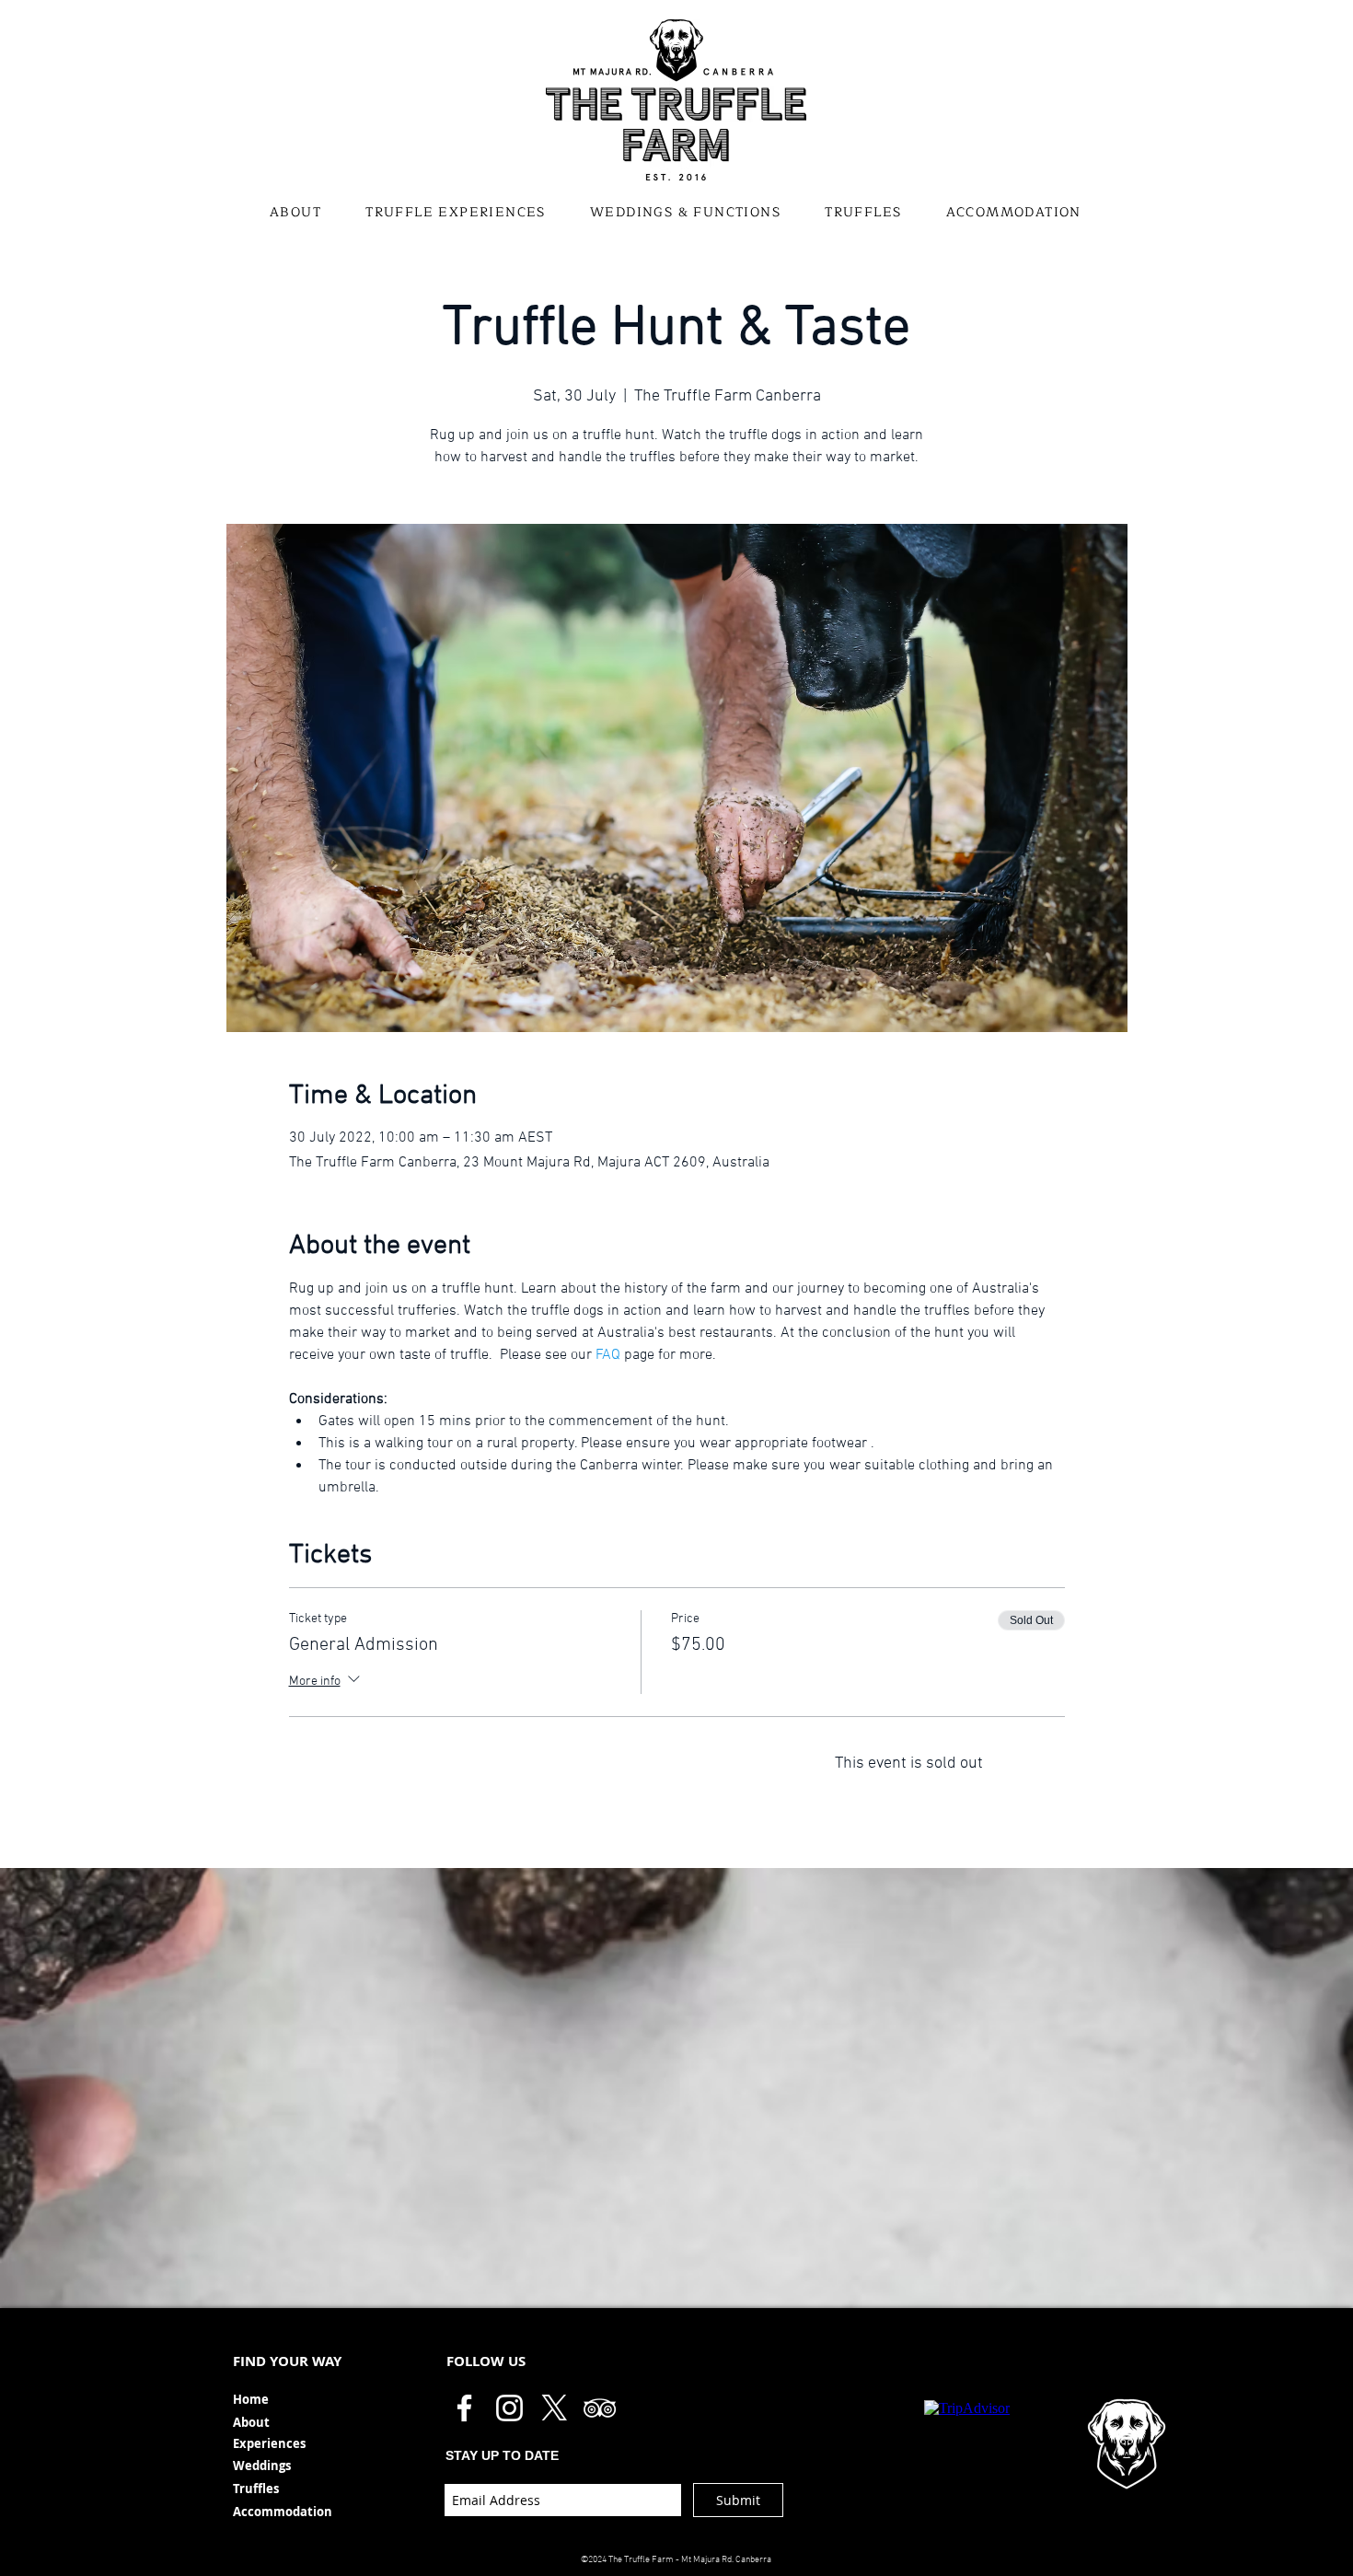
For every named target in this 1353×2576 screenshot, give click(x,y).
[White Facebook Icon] (464, 2408)
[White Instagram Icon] (509, 2408)
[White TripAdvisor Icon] (600, 2408)
